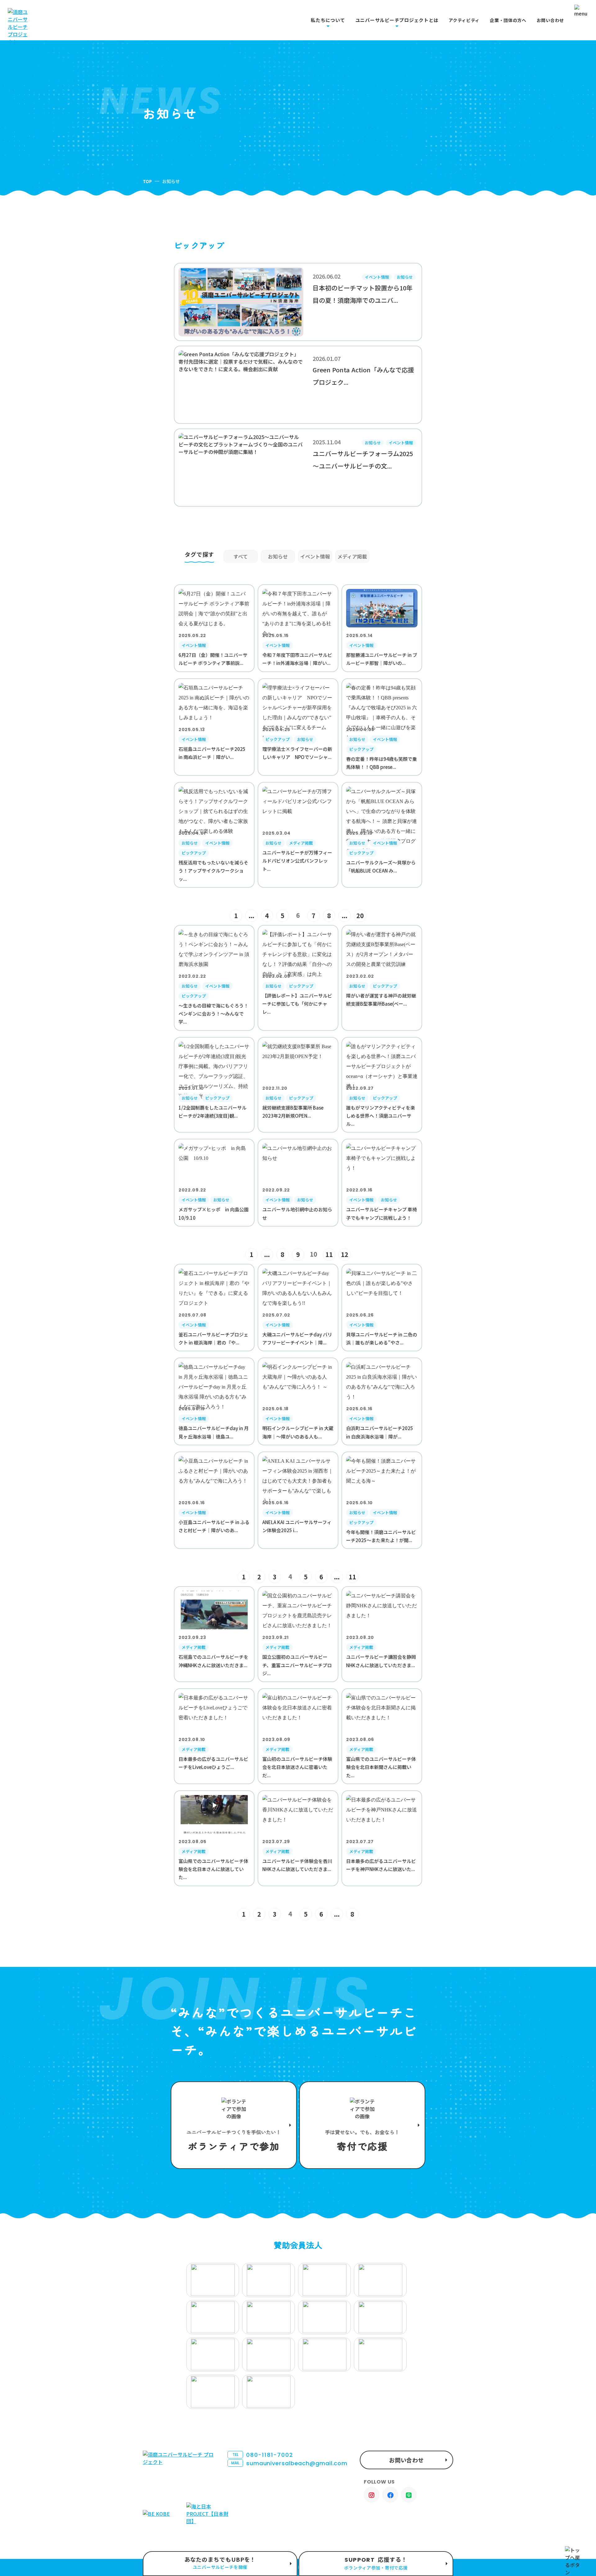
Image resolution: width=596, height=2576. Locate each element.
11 (329, 1254)
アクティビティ (464, 20)
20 (360, 916)
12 (345, 1254)
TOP (147, 181)
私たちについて (328, 20)
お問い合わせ (550, 20)
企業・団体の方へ (508, 20)
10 (314, 1254)
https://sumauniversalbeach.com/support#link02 (362, 2125)
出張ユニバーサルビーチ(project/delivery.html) (220, 2564)
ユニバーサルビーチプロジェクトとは (397, 20)
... (251, 916)
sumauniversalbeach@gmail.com (289, 2463)
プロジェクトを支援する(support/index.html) (234, 2125)
